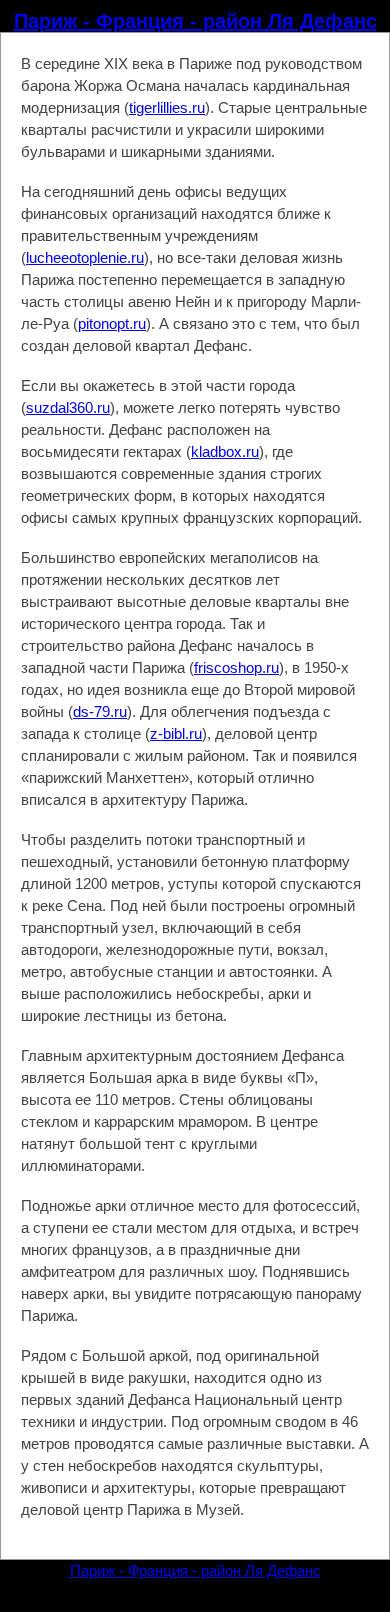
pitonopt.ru (112, 323)
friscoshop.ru (236, 667)
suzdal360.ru (68, 407)
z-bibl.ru (176, 733)
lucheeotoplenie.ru (85, 257)
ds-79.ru (100, 711)
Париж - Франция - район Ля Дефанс (195, 21)
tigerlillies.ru (167, 107)
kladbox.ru (225, 451)
